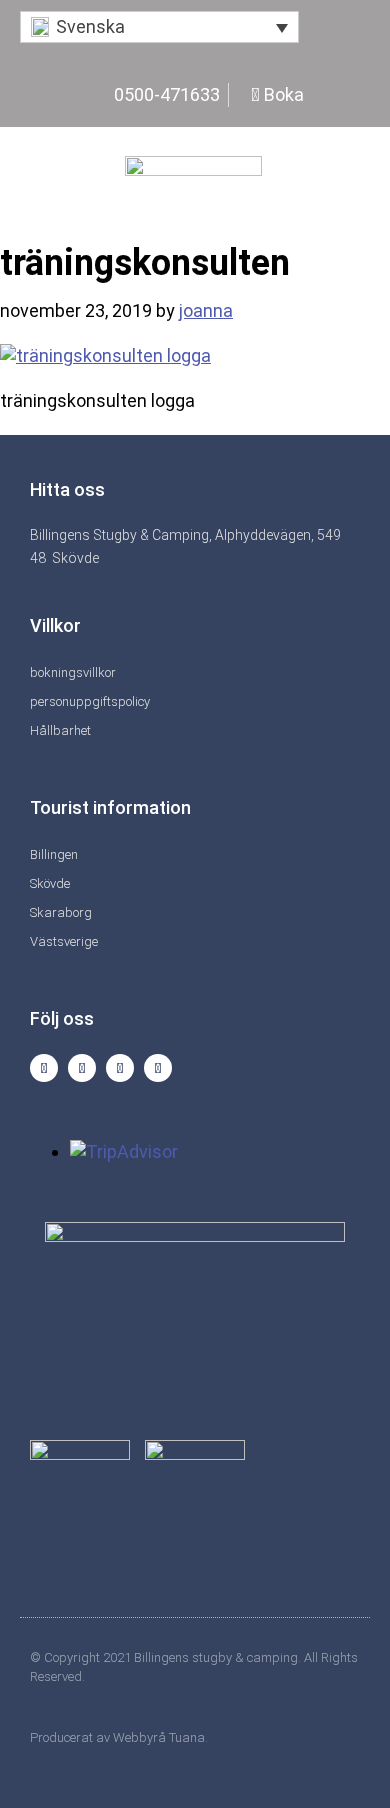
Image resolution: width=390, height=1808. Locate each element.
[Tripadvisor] (120, 1068)
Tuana (187, 1737)
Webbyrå (139, 1737)
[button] (159, 27)
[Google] (158, 1068)
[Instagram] (44, 1068)
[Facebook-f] (82, 1068)
